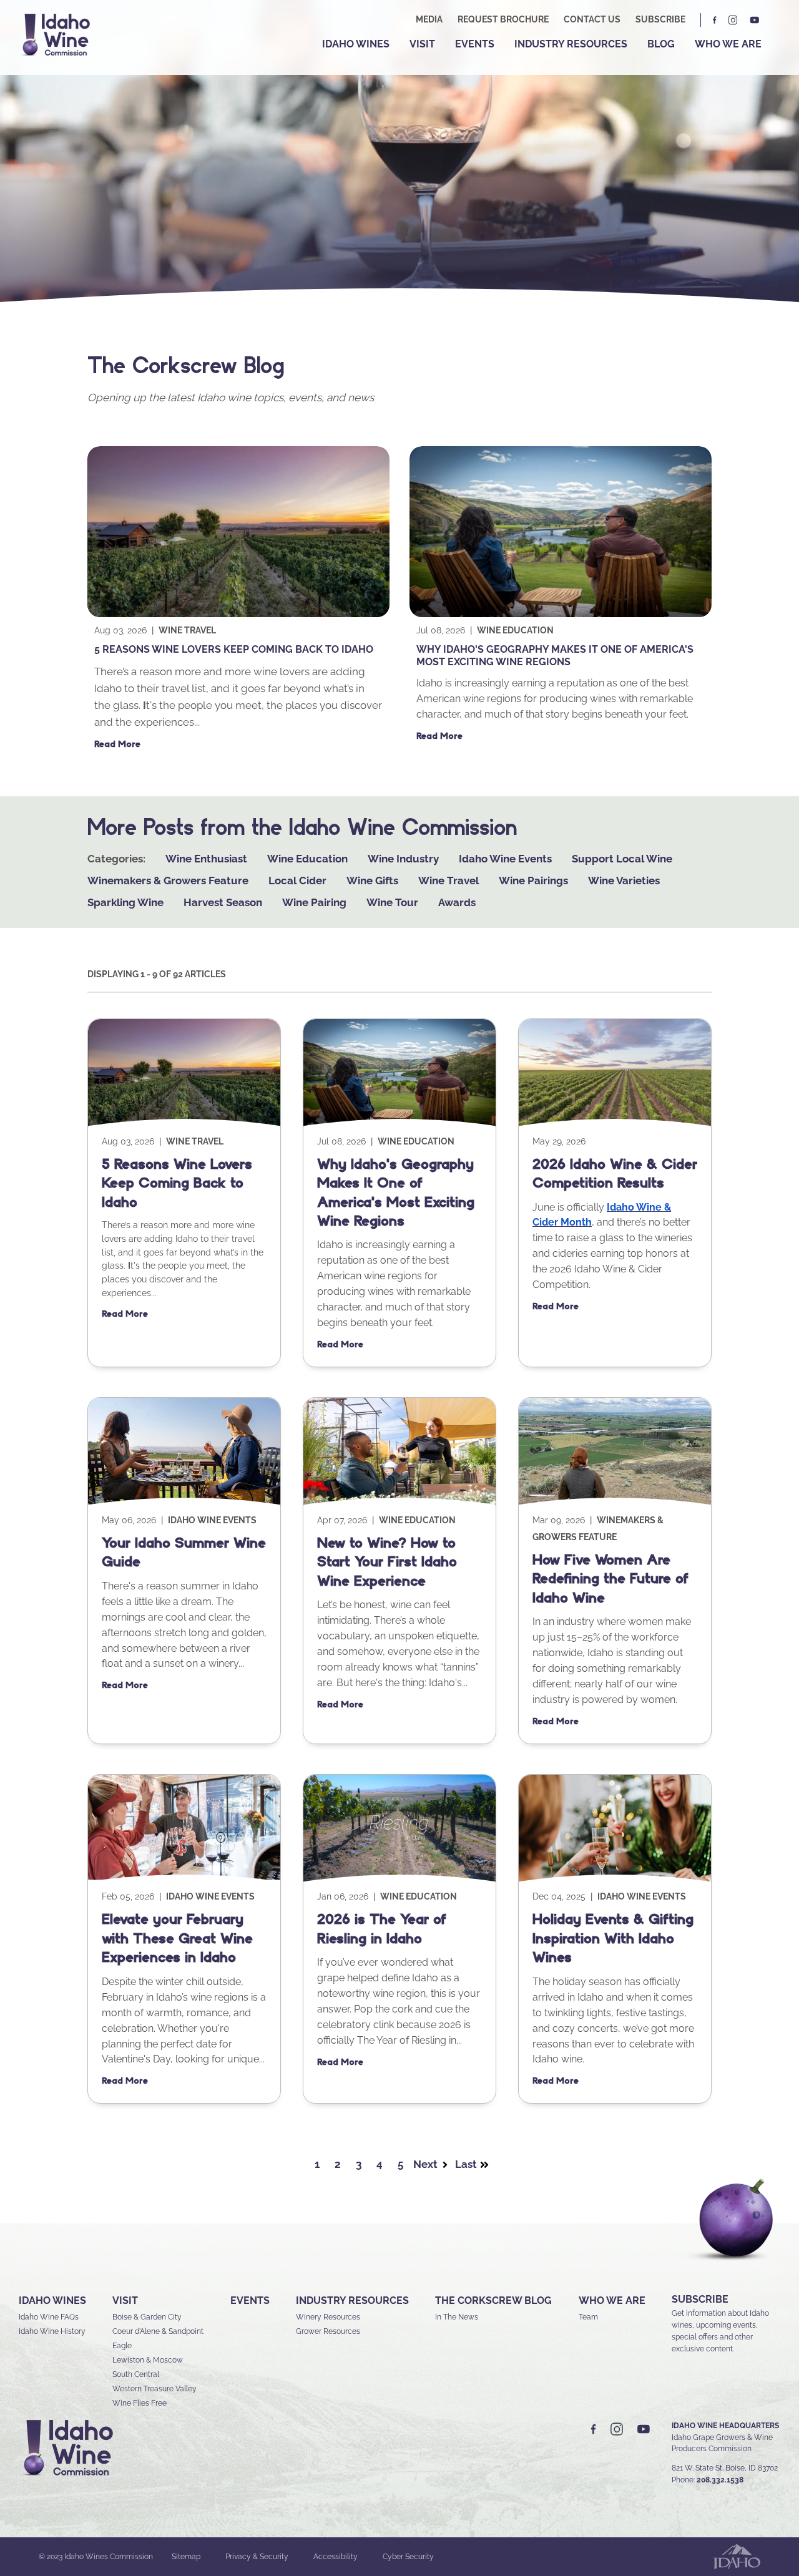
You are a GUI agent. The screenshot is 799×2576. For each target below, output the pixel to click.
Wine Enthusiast (206, 859)
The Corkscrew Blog (493, 2300)
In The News (457, 2317)
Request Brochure (503, 19)
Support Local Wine (622, 859)
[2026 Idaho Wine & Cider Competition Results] (615, 1125)
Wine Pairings (533, 881)
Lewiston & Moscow (148, 2360)
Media (429, 19)
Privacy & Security (257, 2557)
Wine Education (515, 630)
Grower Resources (328, 2331)
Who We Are (728, 44)
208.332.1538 (720, 2480)
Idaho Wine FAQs (49, 2317)
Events (475, 44)
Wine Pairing (314, 902)
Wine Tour (392, 902)
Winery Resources (328, 2317)
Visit (422, 44)
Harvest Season (223, 902)
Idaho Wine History (52, 2331)
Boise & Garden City (147, 2317)
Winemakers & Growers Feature (168, 881)
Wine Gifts (372, 881)
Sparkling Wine (125, 902)
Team (588, 2317)
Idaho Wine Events (505, 859)
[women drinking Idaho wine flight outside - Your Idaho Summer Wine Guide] (184, 1503)
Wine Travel (187, 630)
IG (733, 20)
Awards (457, 902)
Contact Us (592, 19)
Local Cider (297, 881)
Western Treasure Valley (154, 2389)
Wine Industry (403, 859)
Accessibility (336, 2557)
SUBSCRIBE (700, 2299)
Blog (661, 44)
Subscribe (660, 19)
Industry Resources (571, 44)
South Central (136, 2374)
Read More (117, 744)
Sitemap (186, 2557)
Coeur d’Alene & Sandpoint (158, 2331)
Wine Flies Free (140, 2403)
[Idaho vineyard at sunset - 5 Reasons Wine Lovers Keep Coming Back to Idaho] (238, 614)
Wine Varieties (624, 881)
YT (755, 20)
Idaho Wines (356, 44)
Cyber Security (408, 2557)
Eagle (122, 2346)
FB (715, 20)
